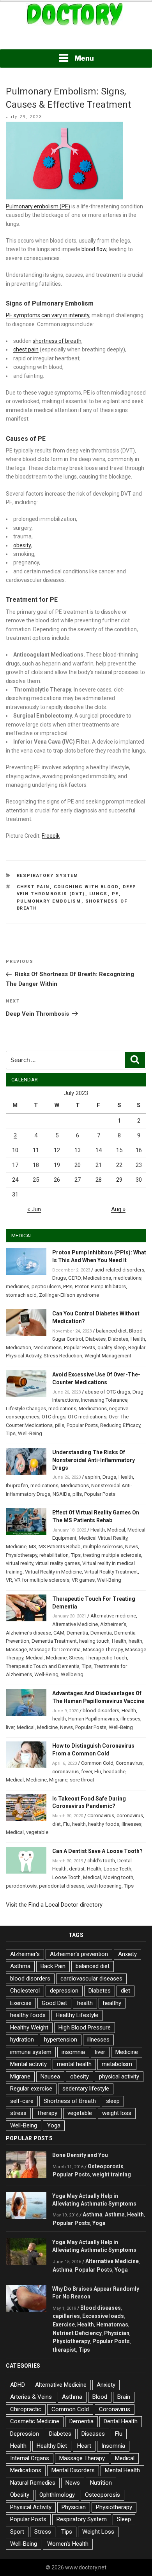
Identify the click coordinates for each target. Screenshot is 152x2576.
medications (127, 1278)
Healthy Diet (52, 2446)
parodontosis (21, 1886)
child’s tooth (101, 1861)
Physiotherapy (21, 1555)
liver (10, 1727)
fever (87, 1772)
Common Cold (97, 1763)
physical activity (119, 2077)
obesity (22, 545)
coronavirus (65, 1772)
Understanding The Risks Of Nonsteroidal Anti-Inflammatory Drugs (94, 1460)
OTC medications (87, 1417)
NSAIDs (61, 1494)
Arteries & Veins (31, 2397)
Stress (76, 1658)
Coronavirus (129, 1763)
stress (18, 2113)
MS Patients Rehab (60, 1546)
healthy (112, 2003)
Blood (100, 2397)
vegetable (37, 1832)
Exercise (21, 2003)
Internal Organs (30, 2458)
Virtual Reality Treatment (111, 1572)
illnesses (130, 1719)
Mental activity (28, 2064)
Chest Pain (33, 887)
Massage (16, 1650)
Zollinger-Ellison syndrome (69, 1295)
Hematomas (112, 2325)
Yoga (54, 2125)
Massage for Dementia (55, 1650)
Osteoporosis (106, 2166)
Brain (124, 2397)
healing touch (94, 1641)
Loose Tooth (66, 1877)
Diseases (93, 2434)
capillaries (66, 2316)
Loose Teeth (118, 1869)
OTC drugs (54, 1417)
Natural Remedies (33, 2483)
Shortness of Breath (70, 2101)
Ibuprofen (17, 1485)
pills (60, 1425)
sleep (113, 2101)
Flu (98, 1772)
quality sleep (112, 1347)
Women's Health (68, 2544)
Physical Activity (31, 2507)
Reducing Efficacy (120, 1425)
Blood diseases (101, 2308)
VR (9, 1580)
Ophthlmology (57, 2495)
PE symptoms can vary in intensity (48, 315)
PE (115, 894)
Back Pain (53, 1966)
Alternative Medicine (75, 1624)
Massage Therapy (103, 1650)
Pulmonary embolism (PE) (38, 206)
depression (64, 1991)
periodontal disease (62, 1886)
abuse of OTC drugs (108, 1392)
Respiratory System (48, 876)
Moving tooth (118, 1877)
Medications (97, 1278)
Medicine (16, 1546)
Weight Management (108, 1356)
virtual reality (19, 1563)
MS (33, 1546)
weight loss (117, 2113)
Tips (11, 1433)
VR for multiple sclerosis (42, 1580)
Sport (17, 2532)
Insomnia (113, 2446)
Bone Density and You (80, 2155)
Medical (116, 1530)
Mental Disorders (73, 2470)
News (132, 1546)
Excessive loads (103, 2316)
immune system (31, 2052)
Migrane (58, 1780)
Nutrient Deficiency (77, 2333)
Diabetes (95, 1339)
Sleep (124, 2519)
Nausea (50, 2077)
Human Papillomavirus (93, 1719)
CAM (59, 1633)
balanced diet (111, 1331)
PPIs (68, 1286)
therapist (64, 2350)
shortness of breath (57, 341)
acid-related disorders (119, 1270)
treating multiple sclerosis (112, 1555)
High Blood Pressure (85, 2028)
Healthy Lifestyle (77, 2015)
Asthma (20, 1966)
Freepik (51, 836)
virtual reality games (58, 1563)
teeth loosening (104, 1886)
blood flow (94, 249)
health (135, 1641)
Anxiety (127, 1954)
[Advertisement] (76, 38)
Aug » (118, 1209)
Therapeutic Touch (106, 1658)
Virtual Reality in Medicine (53, 1572)
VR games (83, 1580)
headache (114, 1772)
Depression (25, 2434)
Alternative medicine (113, 1616)
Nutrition (101, 2483)
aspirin (93, 1477)
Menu (84, 58)
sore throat (82, 1780)
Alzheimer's (25, 1954)
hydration (22, 2040)
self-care (22, 2101)
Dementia (77, 1633)
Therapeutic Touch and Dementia (43, 1666)
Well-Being (30, 1433)
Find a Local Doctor (53, 1905)
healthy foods (104, 1824)
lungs (99, 894)
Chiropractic (26, 2409)
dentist (77, 1869)
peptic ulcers (46, 1286)
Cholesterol (25, 1991)
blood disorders (101, 1711)
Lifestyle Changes (26, 1409)
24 (15, 1180)
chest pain (26, 349)
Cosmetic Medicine (35, 2421)
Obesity (20, 2495)
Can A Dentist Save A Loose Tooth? (97, 1851)
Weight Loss (98, 2532)
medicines (18, 1286)
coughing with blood (86, 887)
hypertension (61, 2040)
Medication (19, 1347)
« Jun (34, 1209)
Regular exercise (31, 2089)
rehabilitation (54, 1555)
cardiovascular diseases (91, 1979)
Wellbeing (72, 1674)
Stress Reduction (63, 1356)
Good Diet (54, 2003)
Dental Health (121, 2421)
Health (138, 1339)
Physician (117, 2333)
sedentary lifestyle (86, 2089)
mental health (74, 2064)
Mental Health (122, 2470)
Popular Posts (80, 1347)
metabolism (117, 2064)
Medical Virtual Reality (103, 1538)
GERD (74, 1278)
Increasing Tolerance (104, 1400)
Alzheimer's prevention (79, 1954)
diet (57, 1824)
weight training (112, 2174)
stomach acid (21, 1295)
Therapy (47, 2113)
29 (119, 1180)
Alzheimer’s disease (28, 1633)
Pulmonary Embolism (49, 901)
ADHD (18, 2385)
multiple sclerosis (103, 1546)
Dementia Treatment (54, 1641)
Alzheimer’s (113, 1624)
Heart (84, 2446)
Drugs (59, 1278)
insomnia (73, 2052)
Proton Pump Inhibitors (100, 1286)
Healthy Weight (29, 2028)
